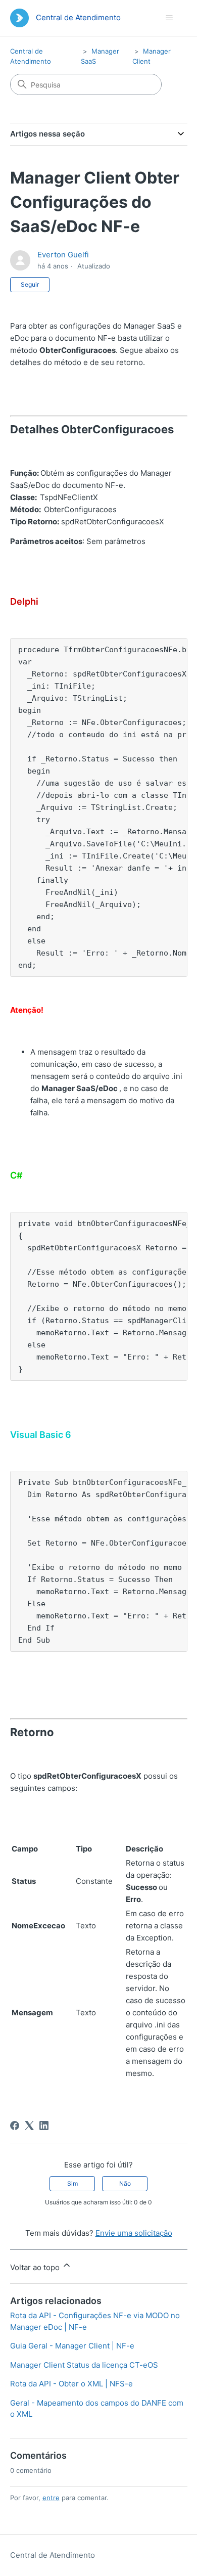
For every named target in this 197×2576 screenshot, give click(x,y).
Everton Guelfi (63, 255)
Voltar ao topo (36, 2267)
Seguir (30, 284)
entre (51, 2498)
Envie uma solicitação (134, 2233)
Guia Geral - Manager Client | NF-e (72, 2346)
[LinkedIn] (44, 2126)
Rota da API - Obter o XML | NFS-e (71, 2384)
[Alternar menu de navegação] (169, 18)
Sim (72, 2183)
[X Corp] (29, 2126)
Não (125, 2183)
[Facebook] (15, 2126)
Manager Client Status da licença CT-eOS (84, 2365)
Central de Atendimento (53, 2555)
